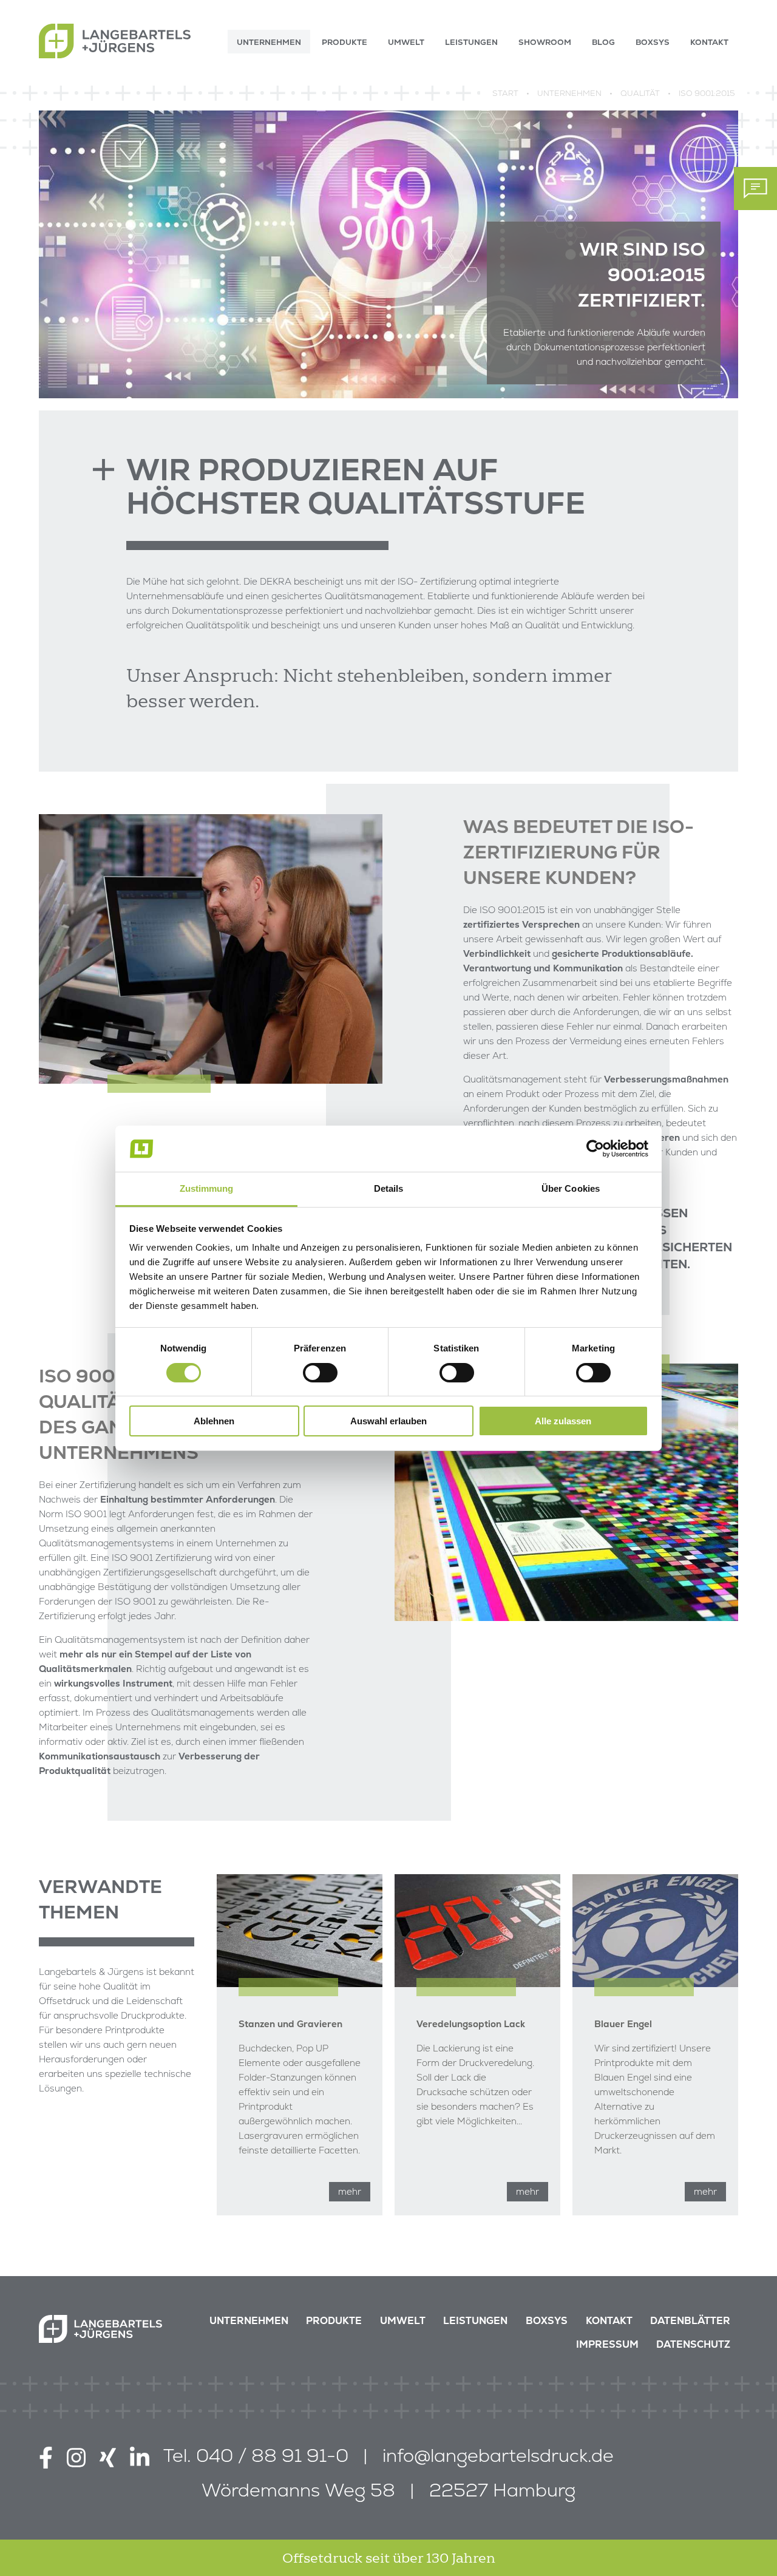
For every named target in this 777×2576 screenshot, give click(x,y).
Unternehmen (249, 2321)
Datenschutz (693, 2344)
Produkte (334, 2321)
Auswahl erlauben (388, 1421)
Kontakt (609, 2321)
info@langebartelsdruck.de (498, 2455)
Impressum (607, 2344)
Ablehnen (214, 1421)
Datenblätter (690, 2321)
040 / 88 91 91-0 (272, 2455)
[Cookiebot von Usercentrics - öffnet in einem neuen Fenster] (595, 1149)
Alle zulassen (563, 1421)
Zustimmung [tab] (207, 1188)
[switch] (320, 1373)
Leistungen (475, 2321)
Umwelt (403, 2321)
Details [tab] (389, 1188)
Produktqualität (75, 1771)
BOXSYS (547, 2321)
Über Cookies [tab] (571, 1188)
